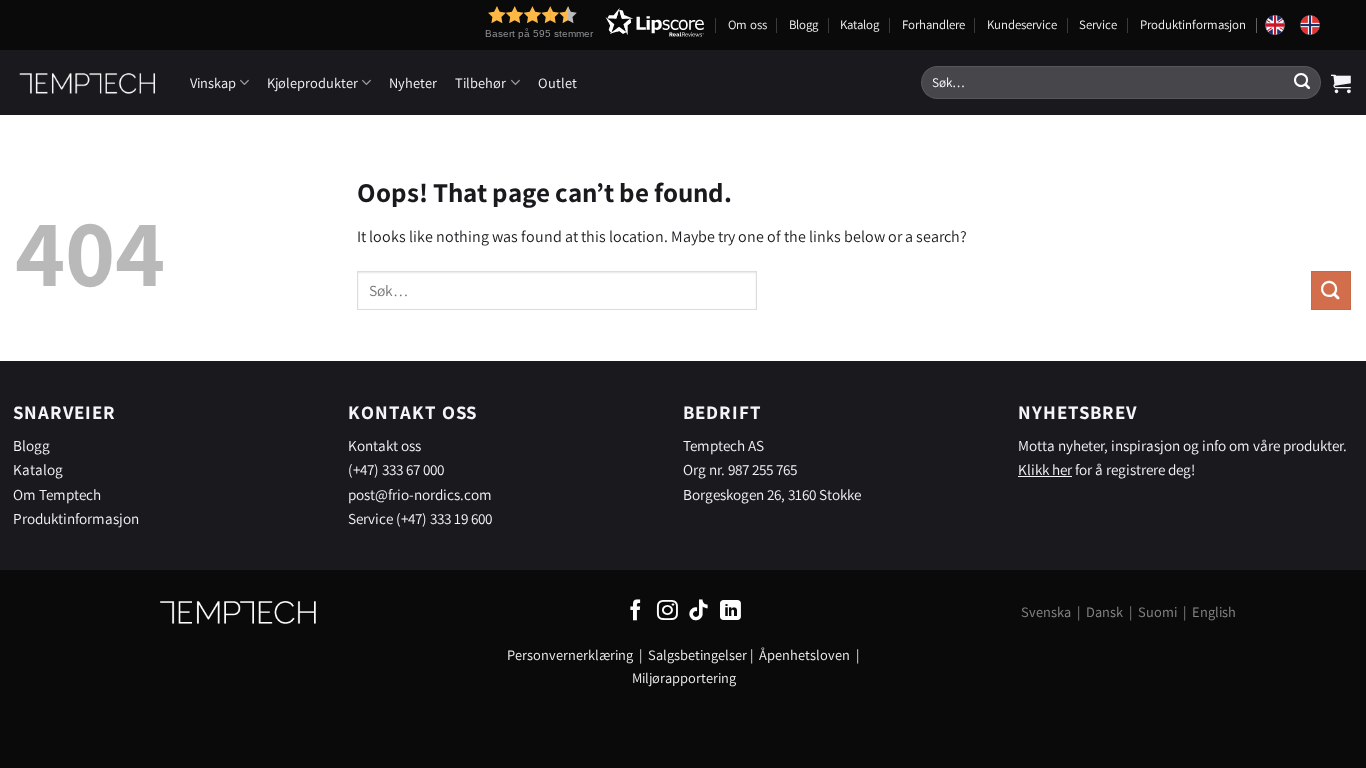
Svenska (1046, 611)
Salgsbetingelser (697, 654)
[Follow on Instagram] (667, 611)
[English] (1282, 25)
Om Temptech (57, 494)
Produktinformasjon (1193, 24)
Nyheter (413, 82)
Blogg (803, 24)
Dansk (1104, 611)
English (1214, 611)
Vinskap (213, 82)
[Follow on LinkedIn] (730, 611)
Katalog (859, 24)
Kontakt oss (384, 445)
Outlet (557, 82)
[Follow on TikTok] (698, 611)
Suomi (1157, 611)
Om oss (747, 24)
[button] (558, 22)
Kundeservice (1022, 24)
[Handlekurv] (1341, 83)
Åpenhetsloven (804, 654)
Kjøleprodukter (312, 82)
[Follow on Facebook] (635, 611)
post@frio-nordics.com (420, 494)
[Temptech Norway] (1317, 25)
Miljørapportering (684, 677)
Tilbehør (480, 82)
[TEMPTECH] (87, 83)
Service (1098, 24)
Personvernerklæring (570, 654)
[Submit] (1302, 83)
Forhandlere (933, 24)
